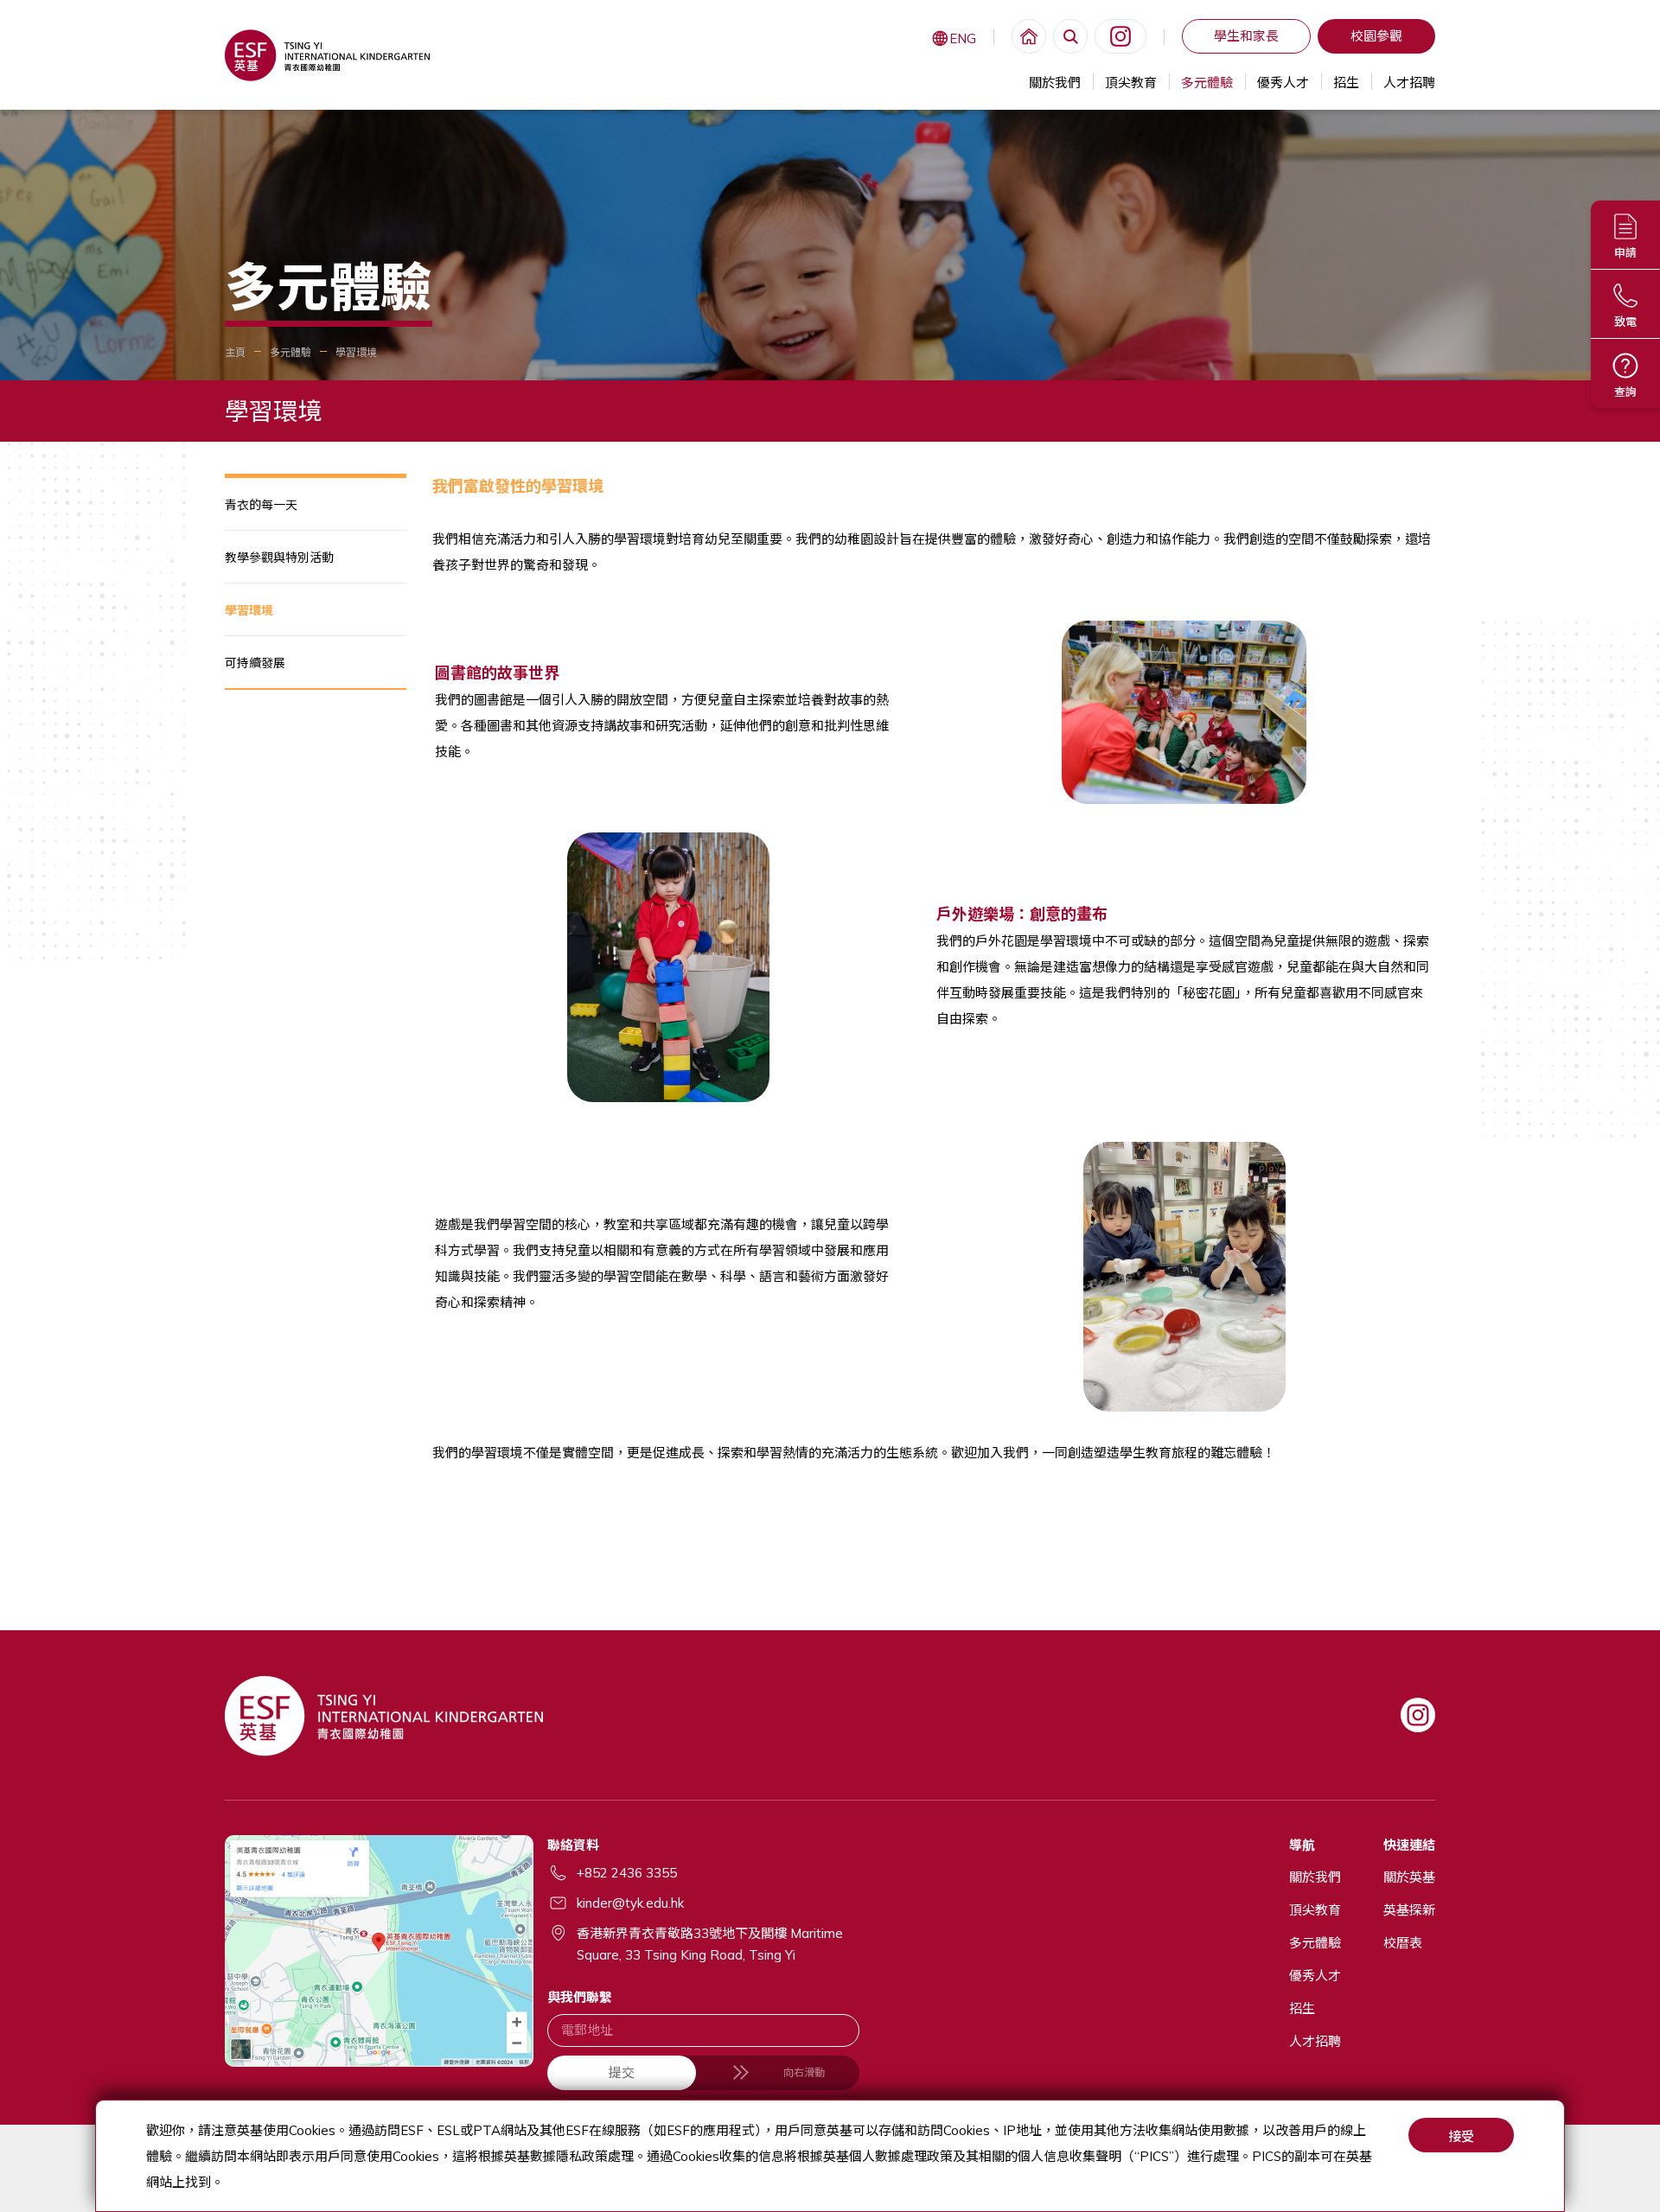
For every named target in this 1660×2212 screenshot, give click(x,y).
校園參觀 (1376, 36)
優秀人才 (1283, 83)
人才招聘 (1409, 83)
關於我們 (1055, 83)
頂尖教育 (1131, 83)
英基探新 (1409, 1910)
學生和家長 (1246, 36)
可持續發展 (255, 663)
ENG (963, 38)
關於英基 (1409, 1877)
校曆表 (1403, 1943)
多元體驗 (1207, 83)
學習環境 (249, 610)
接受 (1461, 2136)
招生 (1346, 83)
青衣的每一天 (261, 505)
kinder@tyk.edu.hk (630, 1903)
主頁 (235, 352)
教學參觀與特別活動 (279, 558)
